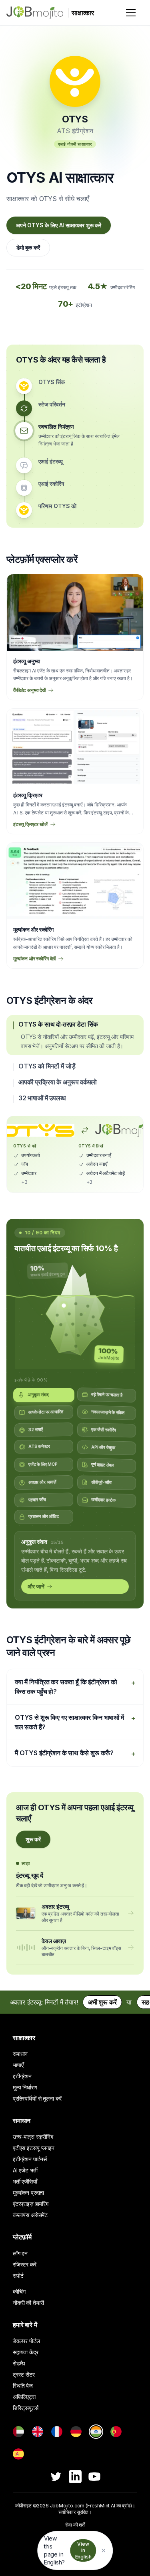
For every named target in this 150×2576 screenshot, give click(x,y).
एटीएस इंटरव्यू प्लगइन (34, 2152)
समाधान (20, 2058)
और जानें (36, 1590)
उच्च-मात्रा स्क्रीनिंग (33, 2141)
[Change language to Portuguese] (116, 2436)
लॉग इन (20, 2258)
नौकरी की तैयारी (28, 2307)
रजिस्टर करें (25, 2269)
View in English (83, 2550)
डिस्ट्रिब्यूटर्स (26, 2412)
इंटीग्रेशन (22, 2080)
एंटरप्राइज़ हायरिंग (31, 2208)
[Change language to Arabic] (18, 2436)
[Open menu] (131, 13)
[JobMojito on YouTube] (94, 2481)
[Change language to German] (76, 2436)
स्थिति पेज (23, 2390)
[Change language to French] (57, 2436)
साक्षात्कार (24, 2042)
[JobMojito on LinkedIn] (75, 2481)
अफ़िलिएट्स (24, 2401)
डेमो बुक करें (28, 247)
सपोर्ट (18, 2280)
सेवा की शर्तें (75, 2529)
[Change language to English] (38, 2436)
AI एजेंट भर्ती (25, 2175)
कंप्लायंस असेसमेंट (30, 2219)
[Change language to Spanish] (18, 2458)
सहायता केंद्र (26, 2356)
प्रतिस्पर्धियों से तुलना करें (37, 2103)
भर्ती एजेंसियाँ (25, 2186)
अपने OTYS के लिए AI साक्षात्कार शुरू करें (59, 225)
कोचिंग (19, 2296)
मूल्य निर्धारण (25, 2092)
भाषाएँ (18, 2069)
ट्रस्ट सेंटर (24, 2379)
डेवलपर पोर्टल (26, 2345)
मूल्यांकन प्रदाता (28, 2197)
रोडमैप (19, 2368)
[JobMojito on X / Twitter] (56, 2481)
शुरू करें (33, 1844)
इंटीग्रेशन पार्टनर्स (30, 2163)
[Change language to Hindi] (96, 2436)
